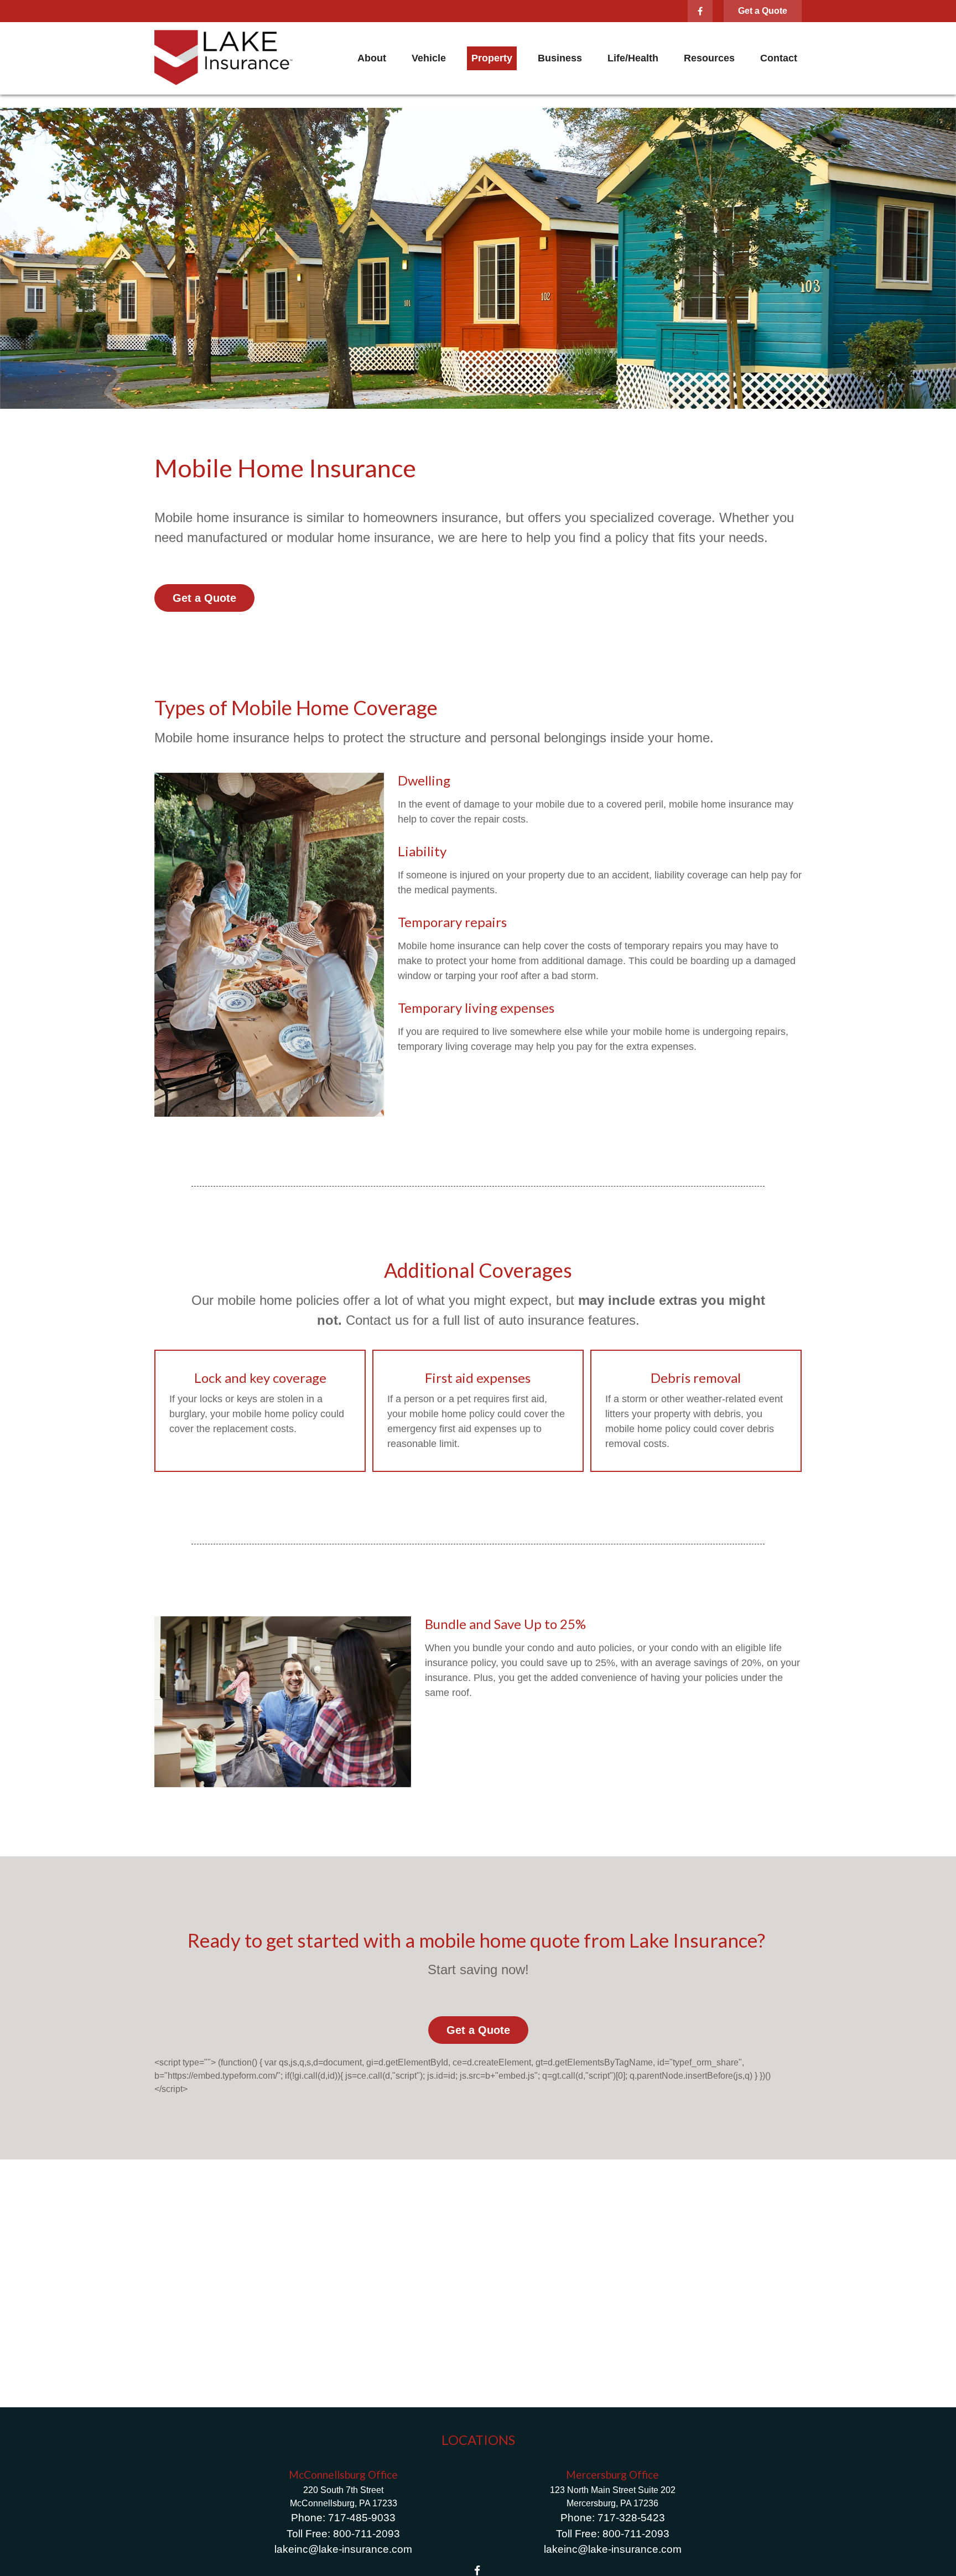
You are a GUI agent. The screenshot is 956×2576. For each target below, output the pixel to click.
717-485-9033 (362, 2518)
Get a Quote (763, 11)
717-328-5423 (631, 2518)
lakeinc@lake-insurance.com (343, 2549)
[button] (372, 59)
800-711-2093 (367, 2534)
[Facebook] (700, 11)
